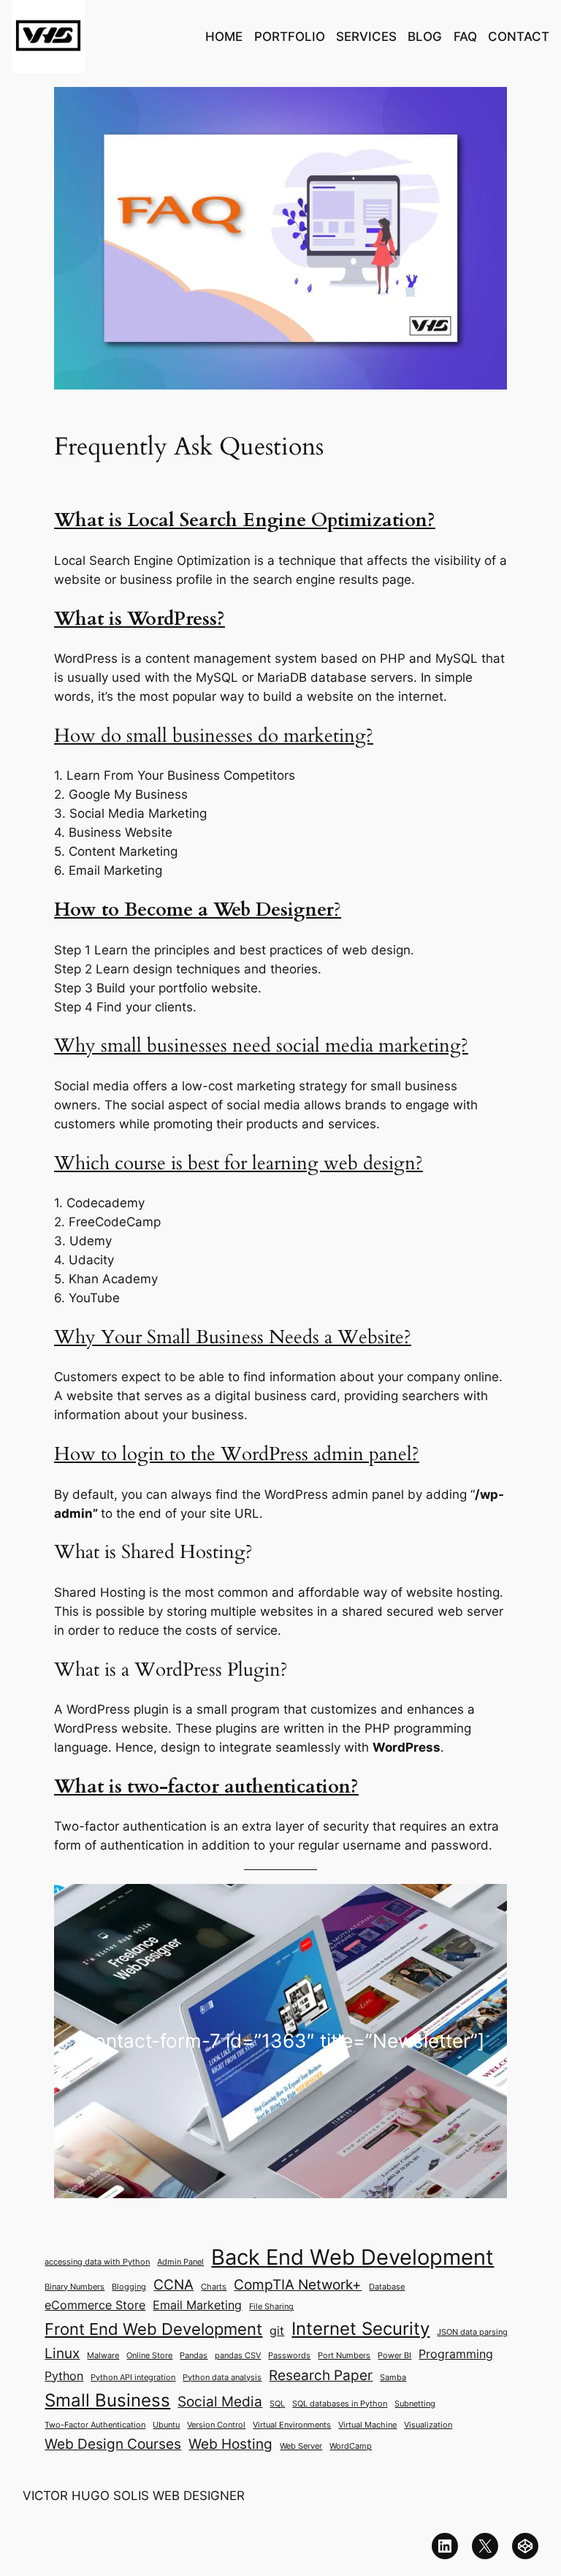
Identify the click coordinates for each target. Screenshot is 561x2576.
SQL (277, 2404)
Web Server (301, 2446)
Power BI (394, 2356)
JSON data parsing (472, 2332)
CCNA (173, 2284)
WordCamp (351, 2446)
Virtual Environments (292, 2425)
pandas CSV (238, 2356)
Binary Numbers (75, 2287)
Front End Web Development (153, 2329)
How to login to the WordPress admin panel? (237, 1454)
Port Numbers (344, 2356)
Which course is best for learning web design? (238, 1163)
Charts (214, 2287)
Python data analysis (222, 2378)
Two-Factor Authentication (95, 2425)
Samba (393, 2378)
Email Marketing (197, 2305)
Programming (456, 2354)
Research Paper (321, 2375)
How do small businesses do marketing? (214, 736)
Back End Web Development (352, 2257)
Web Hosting (230, 2444)
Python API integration (133, 2378)
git (277, 2331)
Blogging (129, 2287)
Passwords (289, 2356)
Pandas (194, 2356)
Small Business (107, 2400)
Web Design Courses (113, 2444)
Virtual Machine (367, 2425)
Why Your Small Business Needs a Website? (233, 1337)
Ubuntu (166, 2425)
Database (387, 2287)
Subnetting (415, 2404)
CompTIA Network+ (298, 2284)
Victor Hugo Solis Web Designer (134, 2496)
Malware (103, 2356)
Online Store (149, 2356)
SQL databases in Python (340, 2404)
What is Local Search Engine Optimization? (245, 520)
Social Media (220, 2401)
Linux (62, 2353)
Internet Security (360, 2328)
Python (64, 2376)
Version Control (216, 2425)
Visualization (428, 2425)
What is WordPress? (140, 619)
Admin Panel (180, 2262)
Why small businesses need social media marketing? (261, 1046)
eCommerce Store (95, 2305)
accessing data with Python (97, 2262)
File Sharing (271, 2307)
